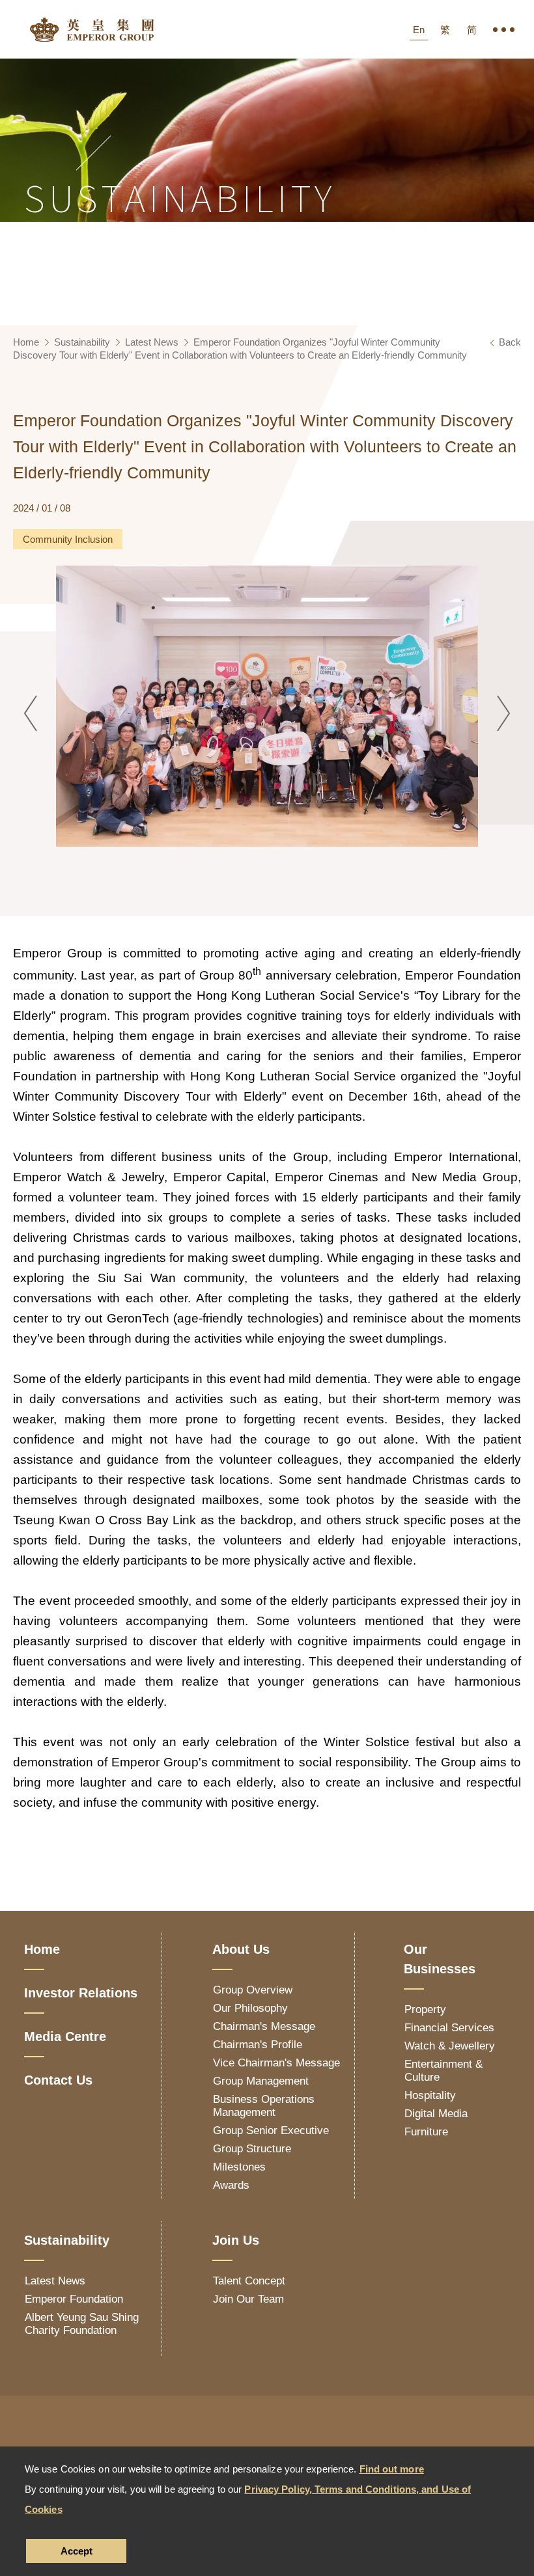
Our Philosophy (250, 2008)
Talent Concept (249, 2281)
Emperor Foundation (74, 2299)
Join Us (236, 2240)
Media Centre (65, 2036)
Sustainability (82, 342)
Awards (231, 2185)
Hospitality (430, 2095)
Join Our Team (248, 2299)
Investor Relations (81, 1993)
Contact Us (58, 2080)
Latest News (152, 342)
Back (510, 342)
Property (425, 2009)
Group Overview (253, 1990)
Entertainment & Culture (443, 2071)
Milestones (239, 2167)
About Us (241, 1949)
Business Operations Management (264, 2106)
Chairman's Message (264, 2026)
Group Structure (252, 2149)
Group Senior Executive (271, 2131)
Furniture (426, 2132)
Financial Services (449, 2028)
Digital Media (436, 2114)
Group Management (261, 2081)
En (419, 30)
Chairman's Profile (258, 2045)
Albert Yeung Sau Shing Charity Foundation (82, 2324)
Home (26, 342)
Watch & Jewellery (450, 2046)
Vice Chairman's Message (276, 2063)
